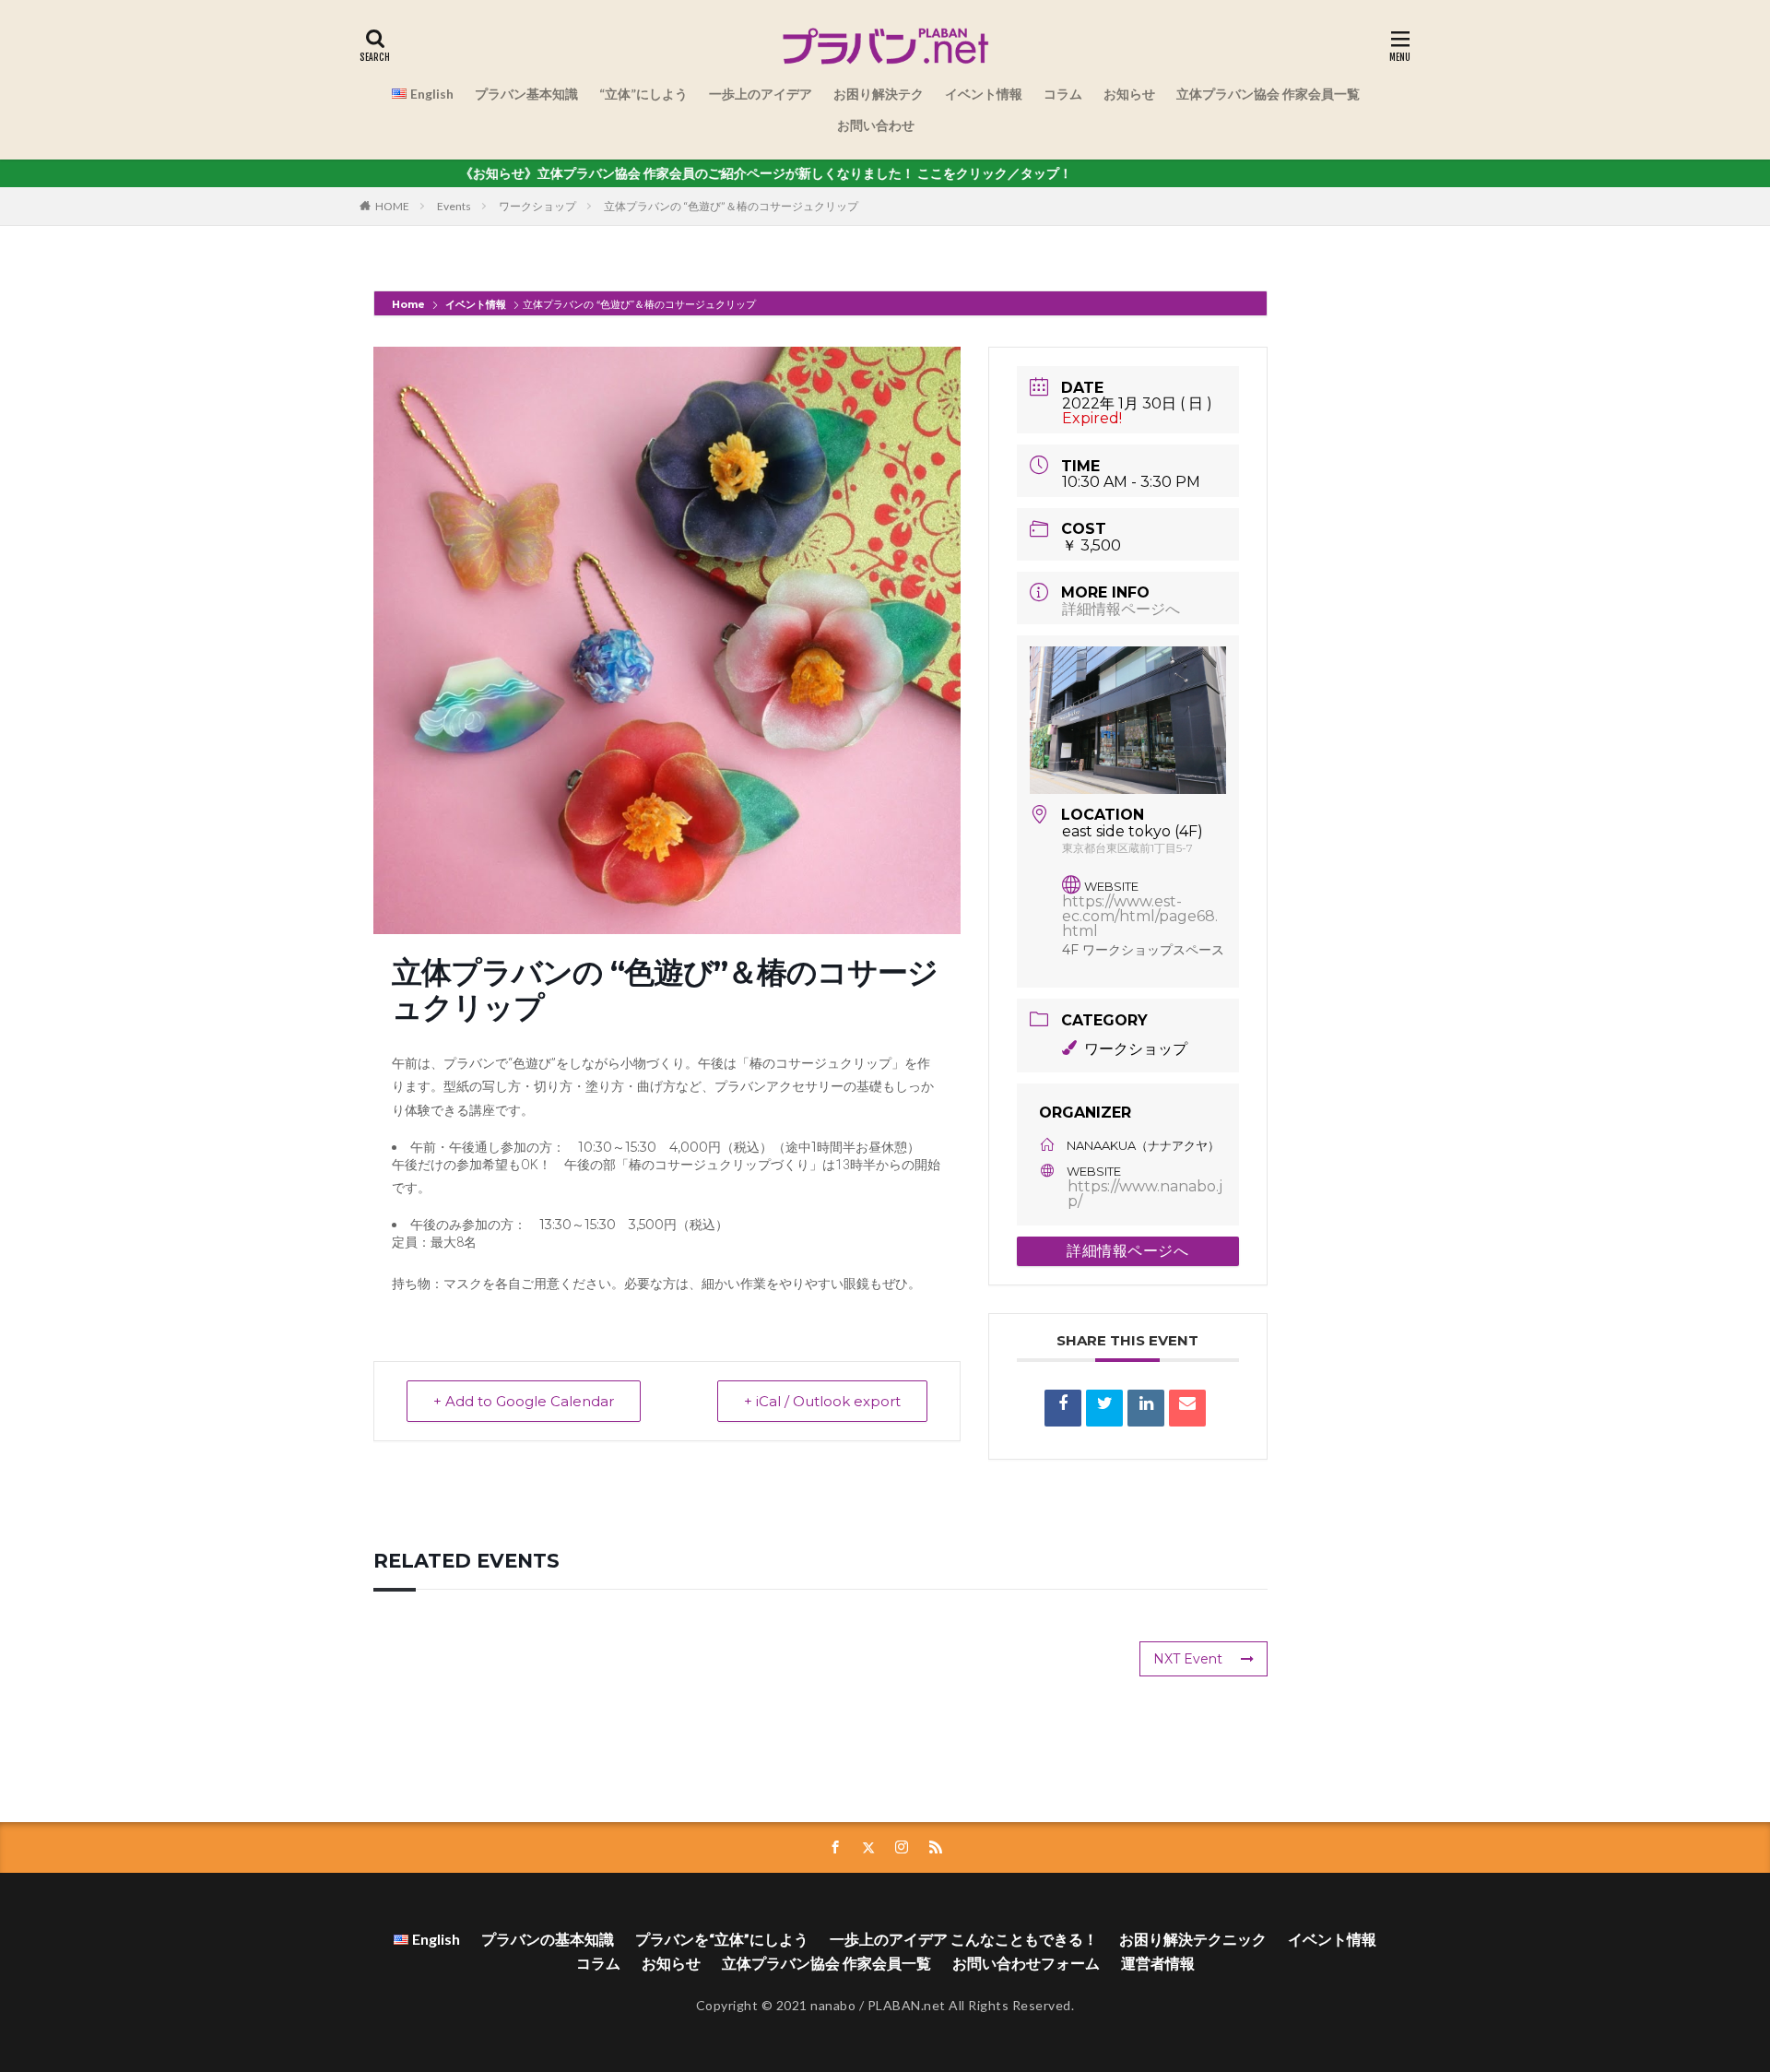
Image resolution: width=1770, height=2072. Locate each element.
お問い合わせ (876, 125)
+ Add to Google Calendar (524, 1401)
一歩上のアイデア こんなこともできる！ (964, 1939)
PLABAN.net (907, 2005)
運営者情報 (1158, 1963)
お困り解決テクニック (1193, 1939)
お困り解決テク (879, 94)
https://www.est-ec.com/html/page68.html (1140, 916)
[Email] (1187, 1408)
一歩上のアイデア (761, 94)
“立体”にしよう (643, 94)
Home (410, 304)
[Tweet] (1104, 1408)
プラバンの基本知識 (548, 1939)
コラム (1063, 94)
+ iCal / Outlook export (822, 1401)
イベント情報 (984, 94)
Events (454, 206)
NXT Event (1188, 1659)
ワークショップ (537, 206)
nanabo (833, 2005)
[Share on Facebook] (1063, 1408)
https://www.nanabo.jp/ (1145, 1194)
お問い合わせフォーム (1026, 1963)
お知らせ (1129, 94)
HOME (392, 206)
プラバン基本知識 (526, 94)
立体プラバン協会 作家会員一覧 (1268, 94)
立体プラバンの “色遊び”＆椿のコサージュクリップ (731, 206)
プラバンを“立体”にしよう (722, 1939)
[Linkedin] (1146, 1408)
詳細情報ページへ (1121, 609)
